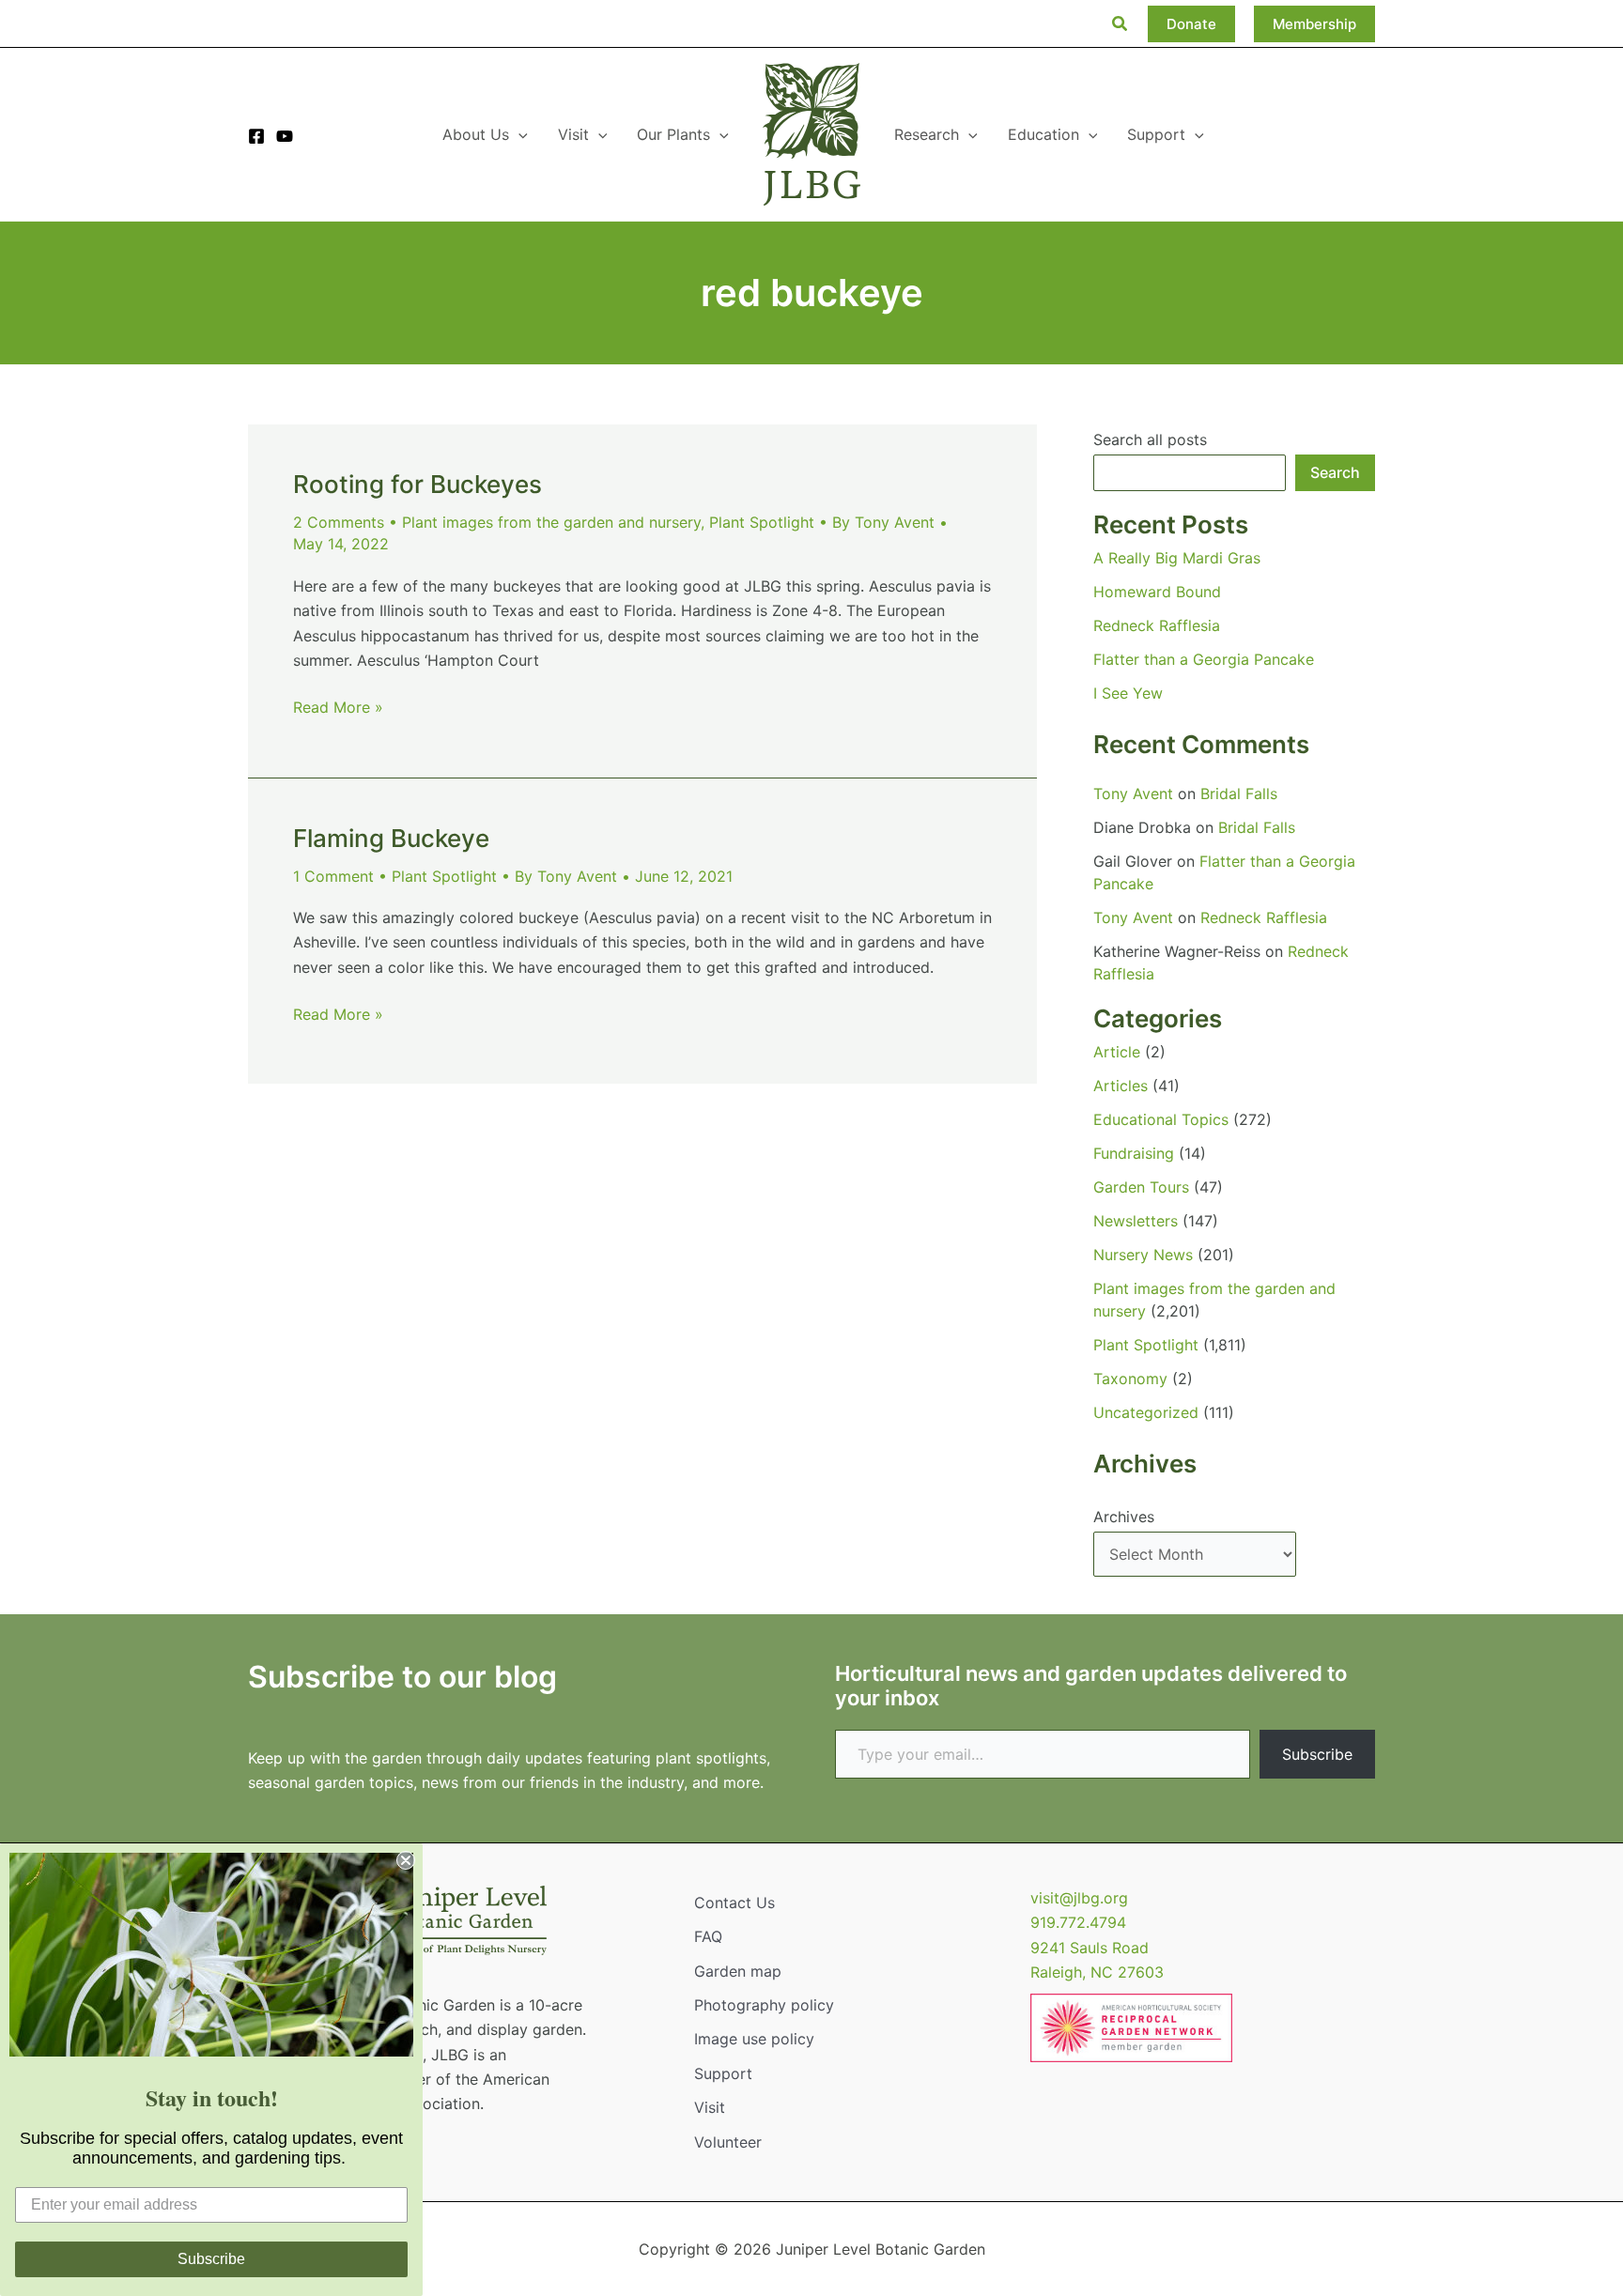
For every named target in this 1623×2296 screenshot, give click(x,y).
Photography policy (764, 2005)
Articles (1121, 1086)
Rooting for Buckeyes (417, 484)
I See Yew (1128, 693)
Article (1117, 1052)
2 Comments (339, 522)
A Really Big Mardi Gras (1177, 558)
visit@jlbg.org (1079, 1898)
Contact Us (734, 1903)
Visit (710, 2107)
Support (723, 2073)
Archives (1124, 1517)
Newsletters (1136, 1221)
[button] (1121, 24)
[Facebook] (256, 136)
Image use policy (754, 2039)
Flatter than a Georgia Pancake (1204, 659)
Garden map (738, 1971)
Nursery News (1143, 1255)
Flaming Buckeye (391, 838)
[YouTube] (285, 136)
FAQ (708, 1936)
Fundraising (1134, 1153)
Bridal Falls (1239, 794)
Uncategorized (1146, 1412)
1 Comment (333, 876)
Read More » (338, 708)
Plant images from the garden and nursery (551, 522)
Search (1335, 472)
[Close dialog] (406, 1860)
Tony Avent (1133, 794)
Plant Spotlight (762, 522)
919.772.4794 (1078, 1922)
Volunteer (728, 2142)
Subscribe (1317, 1754)
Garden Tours (1141, 1187)
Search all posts (1150, 439)
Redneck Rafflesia (1157, 625)
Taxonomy (1130, 1379)
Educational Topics (1161, 1119)
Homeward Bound (1157, 592)
